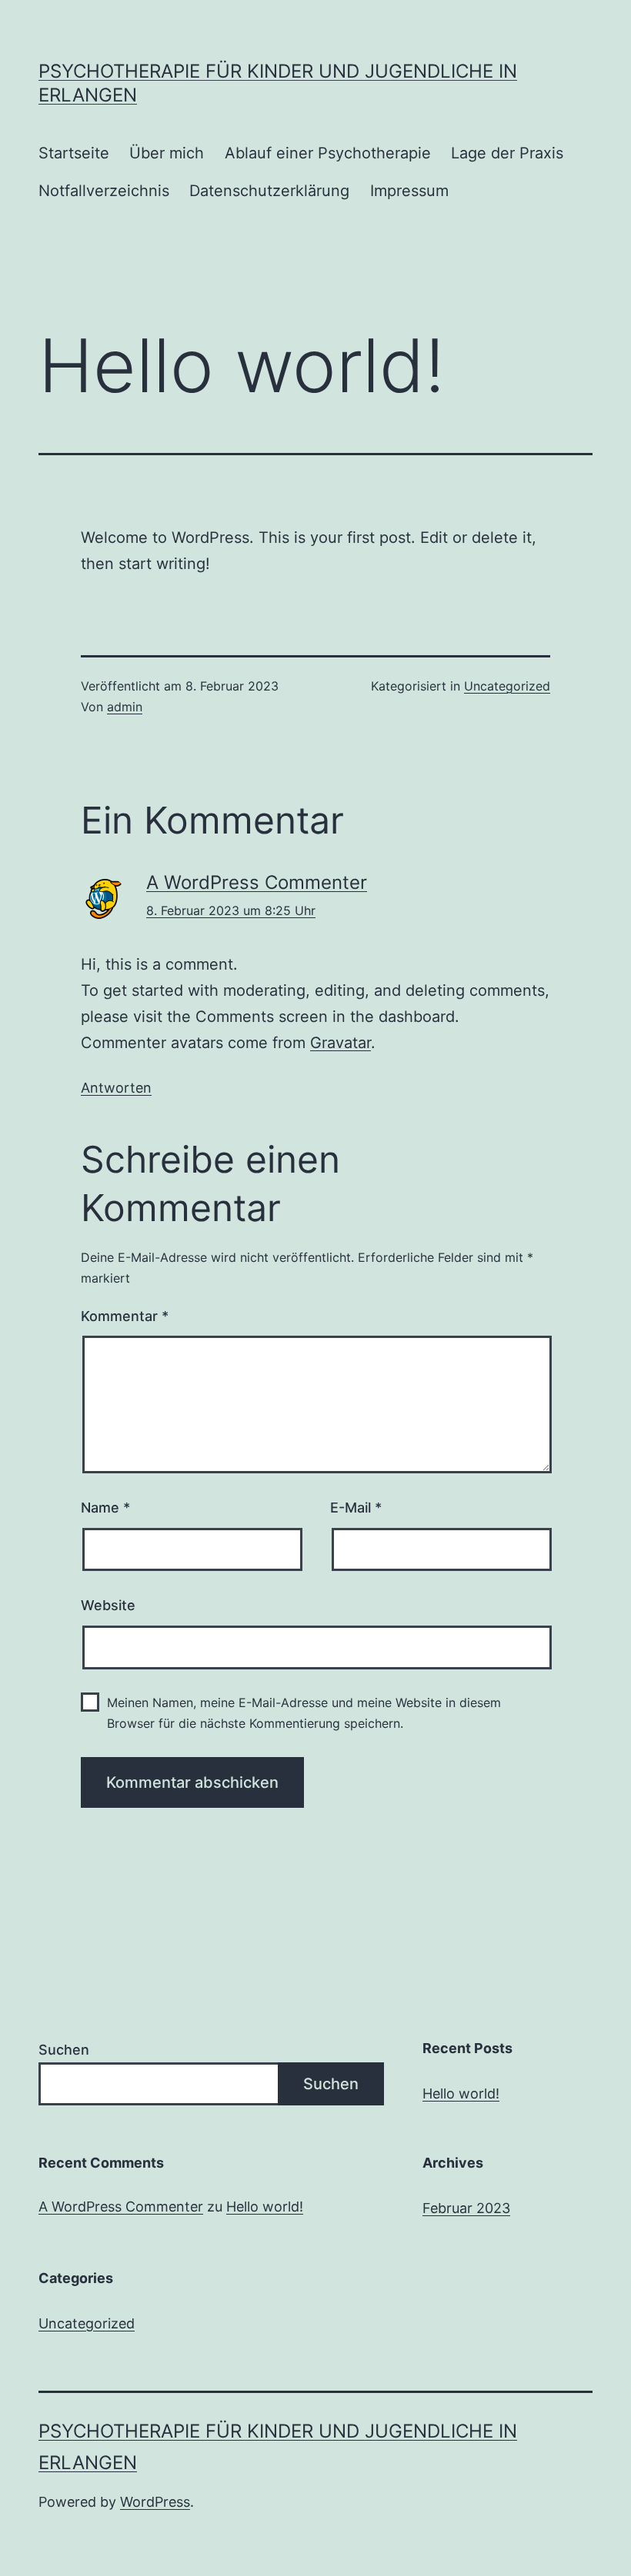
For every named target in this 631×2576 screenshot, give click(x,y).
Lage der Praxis (507, 153)
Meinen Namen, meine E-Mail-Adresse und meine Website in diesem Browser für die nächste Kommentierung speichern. (304, 1713)
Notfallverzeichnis (104, 191)
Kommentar (125, 1316)
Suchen (64, 2050)
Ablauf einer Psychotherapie (328, 153)
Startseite (74, 153)
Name (105, 1508)
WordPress (155, 2502)
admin (125, 707)
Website (108, 1605)
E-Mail (356, 1508)
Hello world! (461, 2093)
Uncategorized (507, 686)
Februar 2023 (466, 2208)
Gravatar (341, 1043)
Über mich (167, 153)
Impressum (409, 191)
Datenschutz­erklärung (269, 191)
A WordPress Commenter (257, 882)
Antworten (116, 1088)
